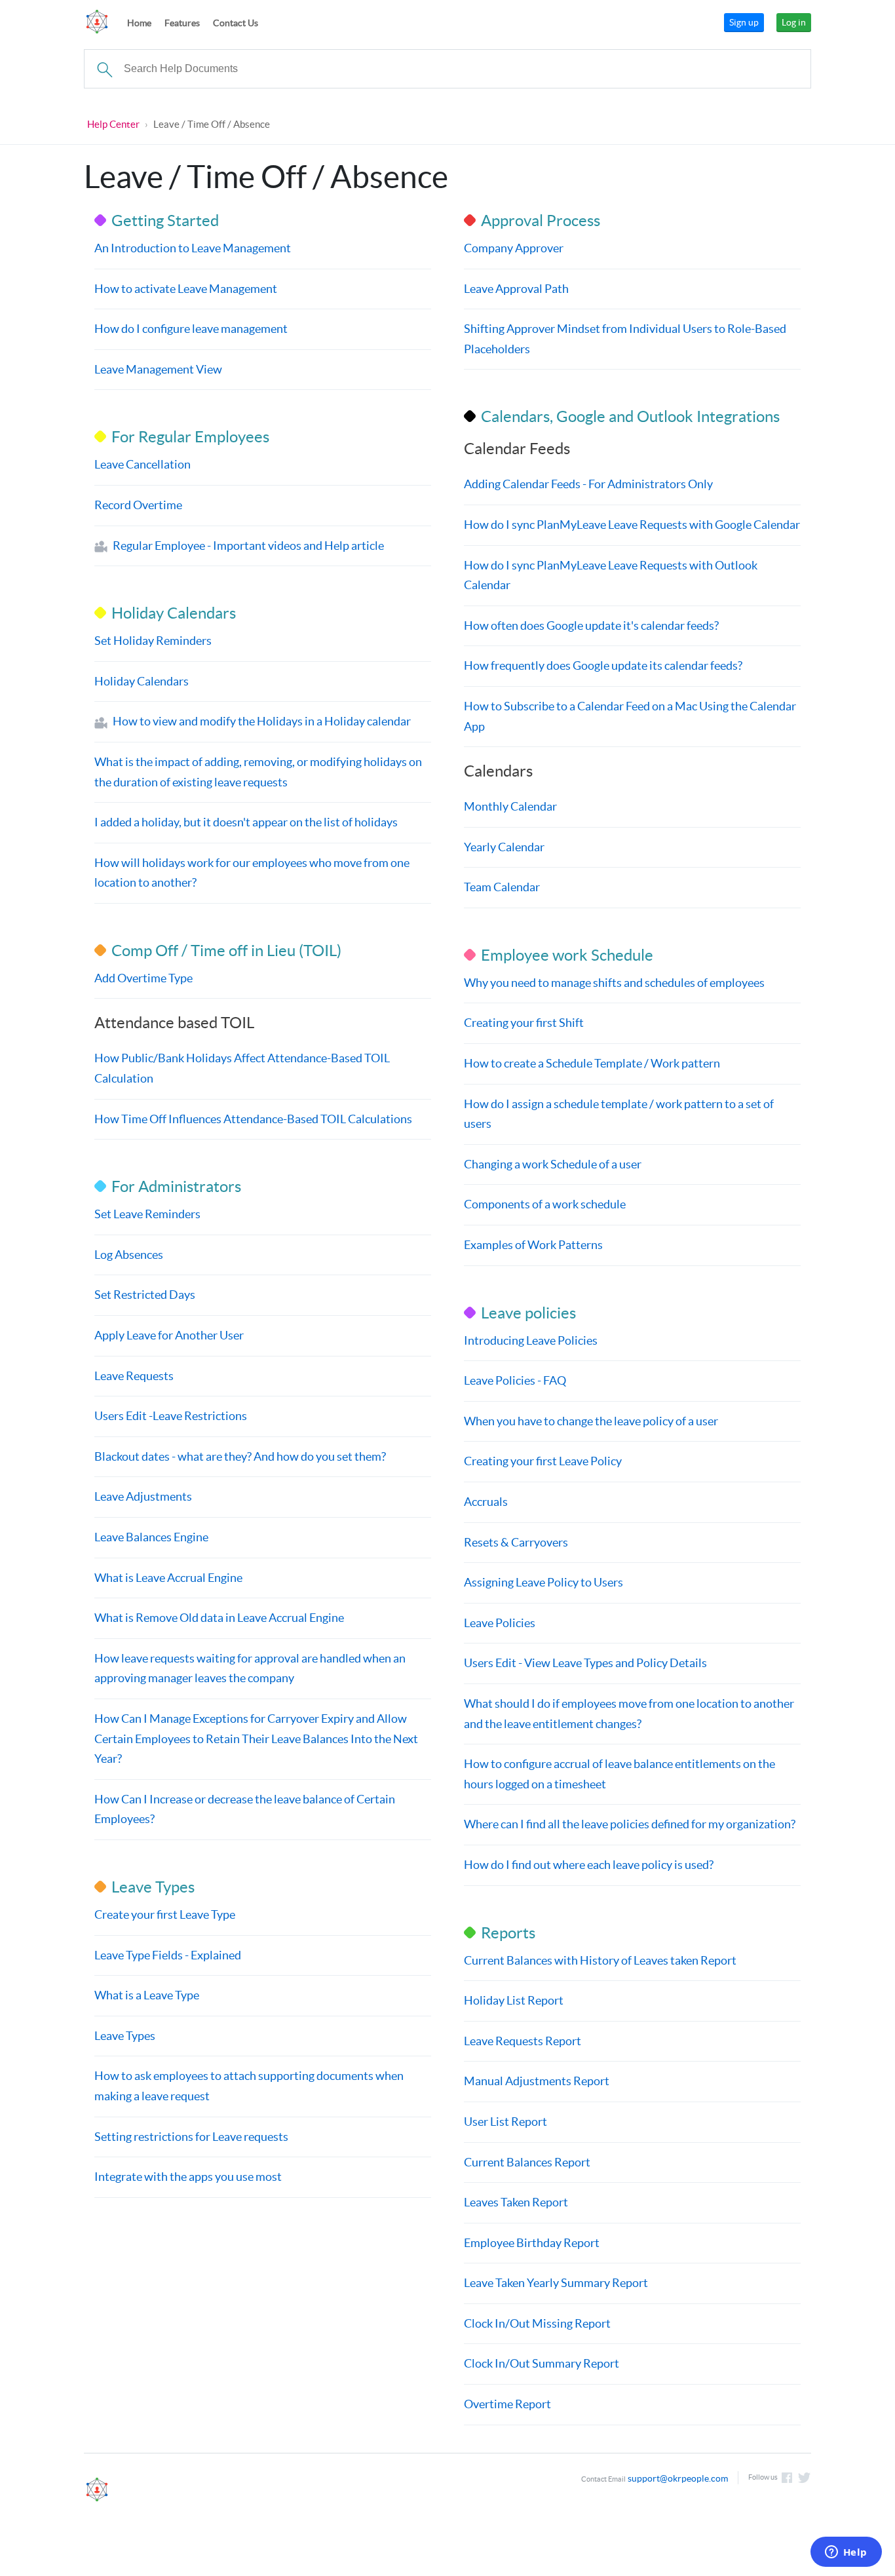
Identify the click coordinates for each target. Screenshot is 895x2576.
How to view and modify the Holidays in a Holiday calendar (262, 721)
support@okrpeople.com (678, 2478)
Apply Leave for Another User (169, 1335)
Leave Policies (500, 1623)
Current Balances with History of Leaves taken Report (600, 1960)
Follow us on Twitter (805, 2478)
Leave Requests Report (523, 2041)
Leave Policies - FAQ (515, 1380)
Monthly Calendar (510, 806)
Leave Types (125, 2036)
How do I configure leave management (191, 329)
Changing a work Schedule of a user (553, 1164)
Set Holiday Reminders (153, 641)
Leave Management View (158, 369)
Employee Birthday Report (532, 2243)
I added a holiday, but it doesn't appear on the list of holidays (246, 822)
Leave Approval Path (516, 289)
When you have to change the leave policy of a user (591, 1421)
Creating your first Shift (524, 1023)
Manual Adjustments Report (537, 2081)
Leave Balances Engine (151, 1537)
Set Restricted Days (145, 1295)
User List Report (505, 2122)
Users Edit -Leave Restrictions (171, 1416)
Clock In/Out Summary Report (542, 2363)
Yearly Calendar (504, 847)
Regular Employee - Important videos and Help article (248, 546)
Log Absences (129, 1255)
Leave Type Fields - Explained (168, 1955)
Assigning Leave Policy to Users (543, 1582)
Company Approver (514, 248)
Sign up (744, 22)
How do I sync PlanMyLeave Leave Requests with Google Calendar (632, 525)
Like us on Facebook (787, 2478)
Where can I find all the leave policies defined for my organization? (630, 1824)
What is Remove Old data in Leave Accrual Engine (219, 1618)
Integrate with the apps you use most (188, 2177)
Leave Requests (134, 1376)
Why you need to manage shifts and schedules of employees (614, 983)
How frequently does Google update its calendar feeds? (603, 665)
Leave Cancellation (143, 464)
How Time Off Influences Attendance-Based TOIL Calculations (253, 1119)
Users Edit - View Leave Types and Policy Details (585, 1663)
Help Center (113, 124)
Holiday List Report (514, 2000)
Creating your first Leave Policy (543, 1461)
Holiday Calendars (142, 681)
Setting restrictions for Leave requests (191, 2137)
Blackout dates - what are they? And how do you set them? (240, 1456)
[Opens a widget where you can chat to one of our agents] (846, 2553)
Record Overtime (138, 505)
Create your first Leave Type (165, 1914)
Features (182, 23)
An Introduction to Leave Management (193, 248)
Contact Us (236, 23)
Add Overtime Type (143, 978)
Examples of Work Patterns (533, 1245)
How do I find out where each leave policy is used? (589, 1865)
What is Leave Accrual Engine (168, 1578)
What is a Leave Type (147, 1995)
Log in (794, 22)
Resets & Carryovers (516, 1542)
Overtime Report (507, 2404)
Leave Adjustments (143, 1496)
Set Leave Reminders (147, 1214)
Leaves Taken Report (516, 2202)
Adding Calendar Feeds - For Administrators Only (588, 484)
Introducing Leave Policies (531, 1340)
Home (139, 23)
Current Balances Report (527, 2162)
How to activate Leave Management (186, 289)
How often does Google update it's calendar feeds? (591, 625)
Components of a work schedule (545, 1204)
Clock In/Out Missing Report (537, 2323)
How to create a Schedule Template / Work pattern (592, 1063)
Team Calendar (502, 887)
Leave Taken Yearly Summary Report (556, 2283)
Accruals (486, 1502)
